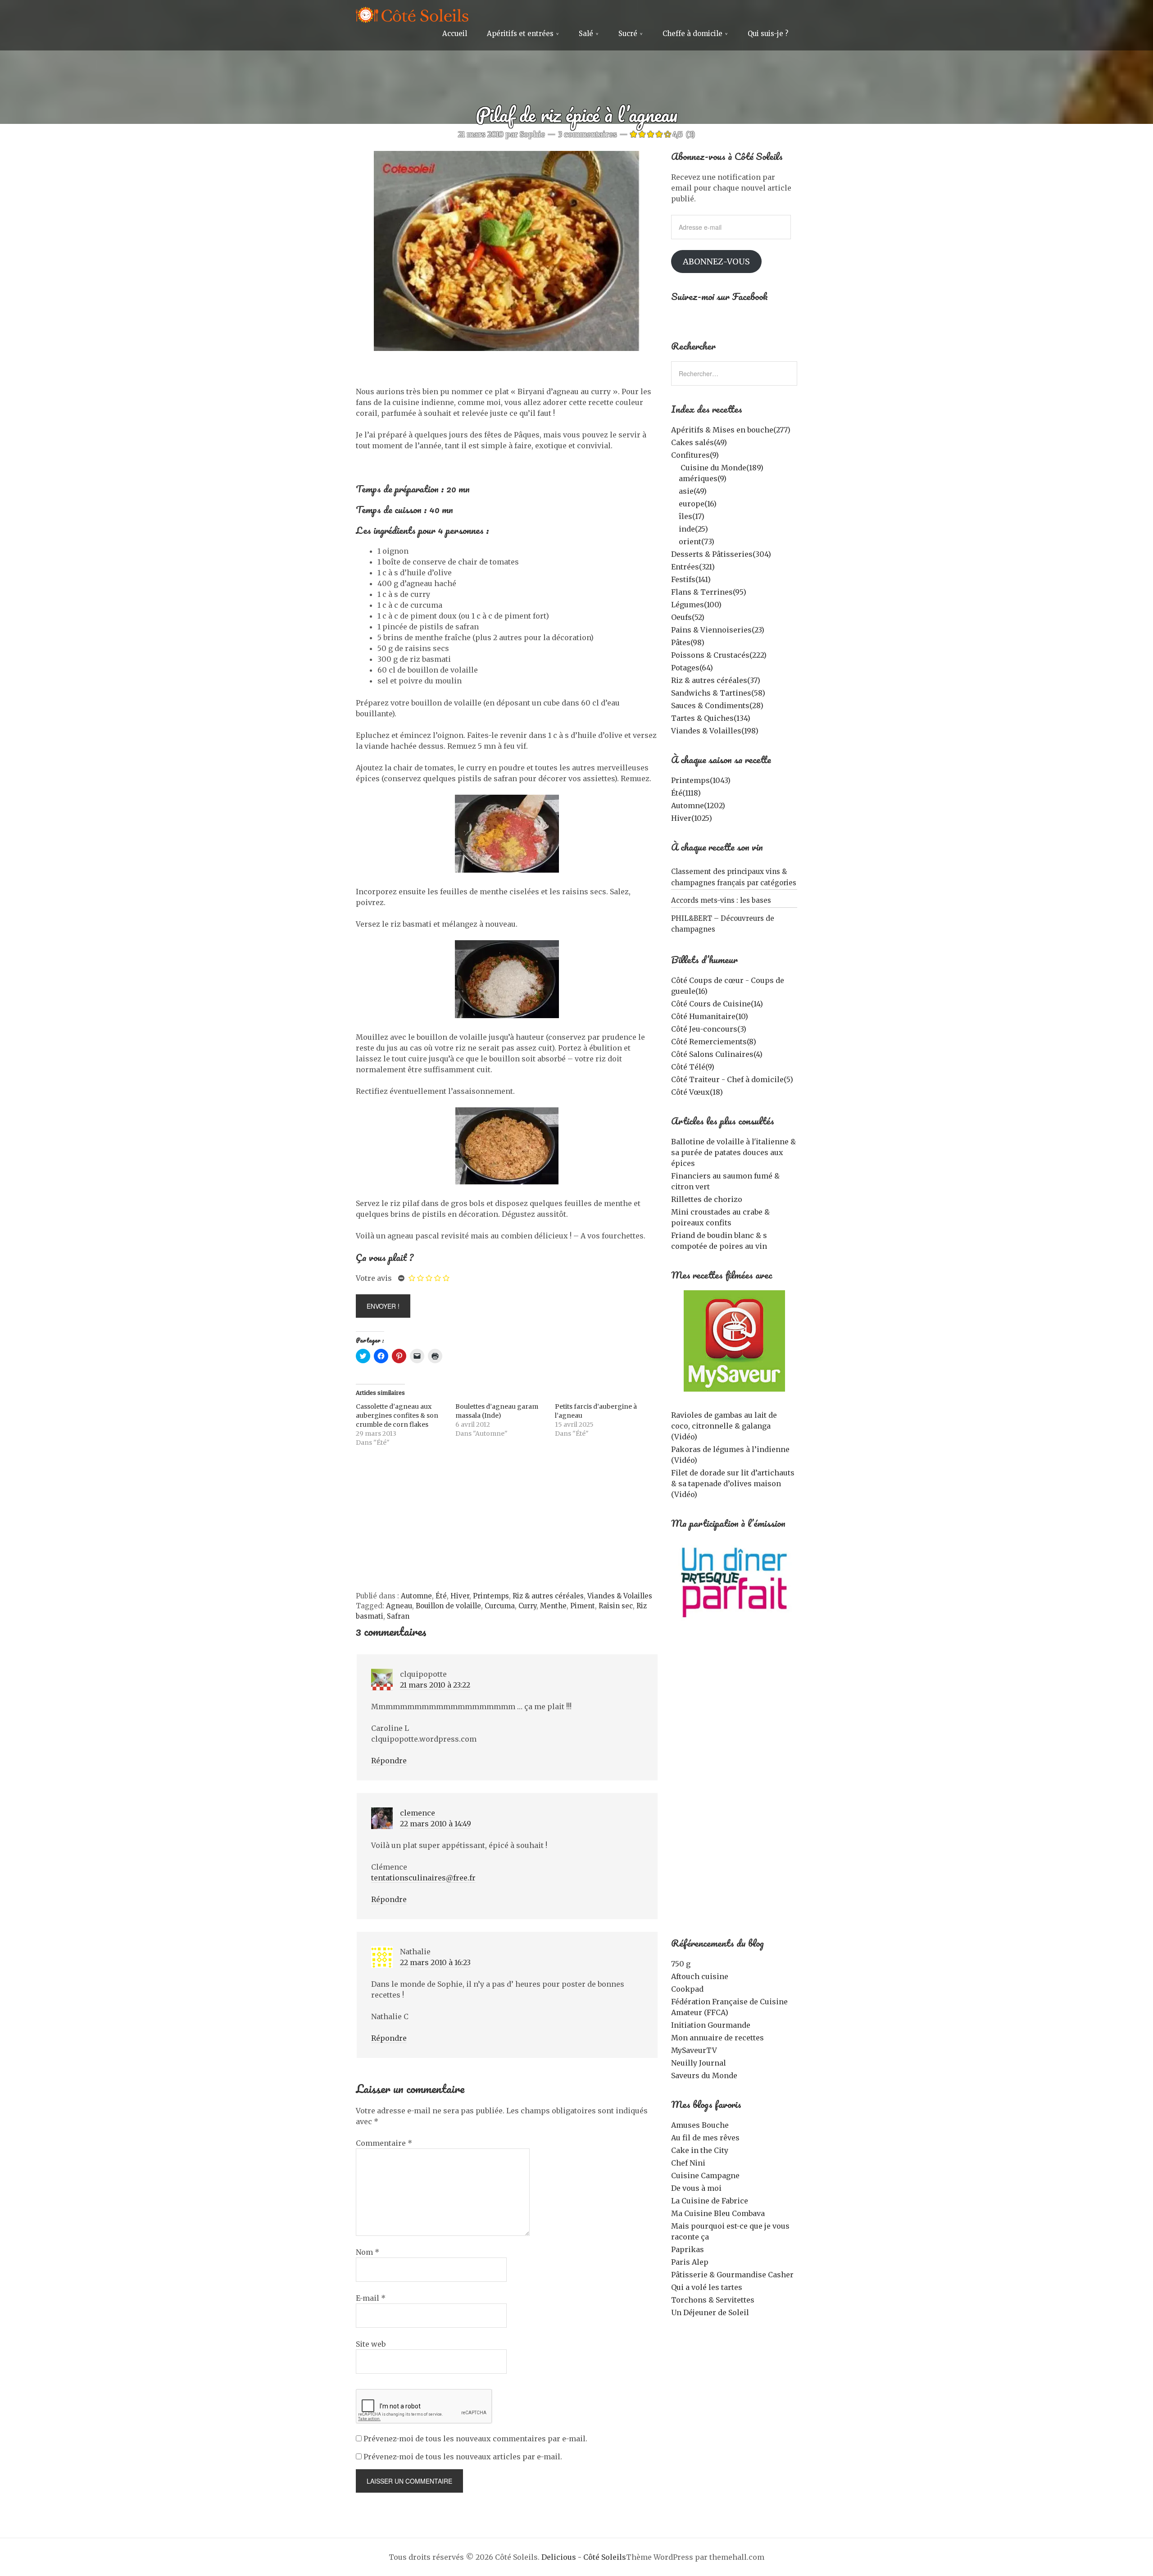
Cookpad (687, 1989)
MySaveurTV (694, 2050)
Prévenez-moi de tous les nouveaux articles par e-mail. (463, 2457)
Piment (583, 1606)
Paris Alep (690, 2262)
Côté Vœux (697, 1092)
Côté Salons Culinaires (717, 1054)
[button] (734, 1341)
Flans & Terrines (709, 592)
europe (698, 504)
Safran (398, 1616)
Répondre (389, 1761)
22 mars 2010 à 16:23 (435, 1962)
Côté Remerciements (714, 1042)
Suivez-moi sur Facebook (719, 296)
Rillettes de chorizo (707, 1199)
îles (692, 516)
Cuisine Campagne (705, 2175)
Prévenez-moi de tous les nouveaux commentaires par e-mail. (475, 2439)
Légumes (696, 605)
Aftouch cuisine (700, 1976)
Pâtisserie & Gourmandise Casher (732, 2275)
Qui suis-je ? (768, 34)
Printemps (491, 1596)
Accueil (455, 34)
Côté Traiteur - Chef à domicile (732, 1079)
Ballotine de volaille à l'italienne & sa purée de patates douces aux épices (733, 1152)
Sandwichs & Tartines (718, 693)
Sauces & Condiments (717, 705)
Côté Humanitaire (710, 1016)
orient (697, 542)
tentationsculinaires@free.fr (423, 1878)
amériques (703, 478)
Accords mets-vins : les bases (721, 900)
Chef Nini (688, 2163)
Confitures (695, 455)
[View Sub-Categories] (675, 467)
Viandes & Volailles (620, 1596)
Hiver (460, 1596)
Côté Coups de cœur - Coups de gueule (728, 986)
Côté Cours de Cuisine (717, 1004)
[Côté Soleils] (412, 16)
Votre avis (374, 1278)
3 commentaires (588, 134)
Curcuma (500, 1606)
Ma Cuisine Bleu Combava (718, 2213)
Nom (368, 2252)
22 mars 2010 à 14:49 (436, 1824)
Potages (692, 668)
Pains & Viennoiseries (718, 630)
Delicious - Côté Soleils (584, 2557)
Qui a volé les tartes (707, 2287)
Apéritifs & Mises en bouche (731, 430)
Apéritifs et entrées (520, 34)
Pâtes (688, 642)
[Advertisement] (507, 1524)
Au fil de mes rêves (705, 2138)
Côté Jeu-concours (709, 1029)
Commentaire (384, 2143)
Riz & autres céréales (548, 1596)
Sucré (628, 34)
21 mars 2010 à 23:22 (435, 1685)
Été (441, 1596)
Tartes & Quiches (711, 718)
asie (693, 491)
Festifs (691, 579)
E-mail (371, 2298)
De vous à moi (696, 2188)
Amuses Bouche (700, 2125)
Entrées (693, 567)
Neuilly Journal (699, 2063)
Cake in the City (700, 2150)
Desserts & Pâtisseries (721, 554)
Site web (371, 2344)
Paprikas (688, 2249)
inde (693, 529)
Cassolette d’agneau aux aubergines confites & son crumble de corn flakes (397, 1415)
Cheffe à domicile (692, 34)
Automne (416, 1596)
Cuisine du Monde (722, 468)
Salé (586, 34)
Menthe (553, 1606)
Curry (527, 1606)
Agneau (399, 1606)
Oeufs (688, 617)
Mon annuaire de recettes (717, 2038)
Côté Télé (693, 1067)
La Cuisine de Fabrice (710, 2201)
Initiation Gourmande (711, 2025)
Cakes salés (699, 442)
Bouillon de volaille (448, 1606)
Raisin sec (616, 1606)
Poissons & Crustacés (719, 655)
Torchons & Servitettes (713, 2300)
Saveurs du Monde (704, 2075)
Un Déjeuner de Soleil (710, 2312)
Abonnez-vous (716, 262)
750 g (681, 1964)
